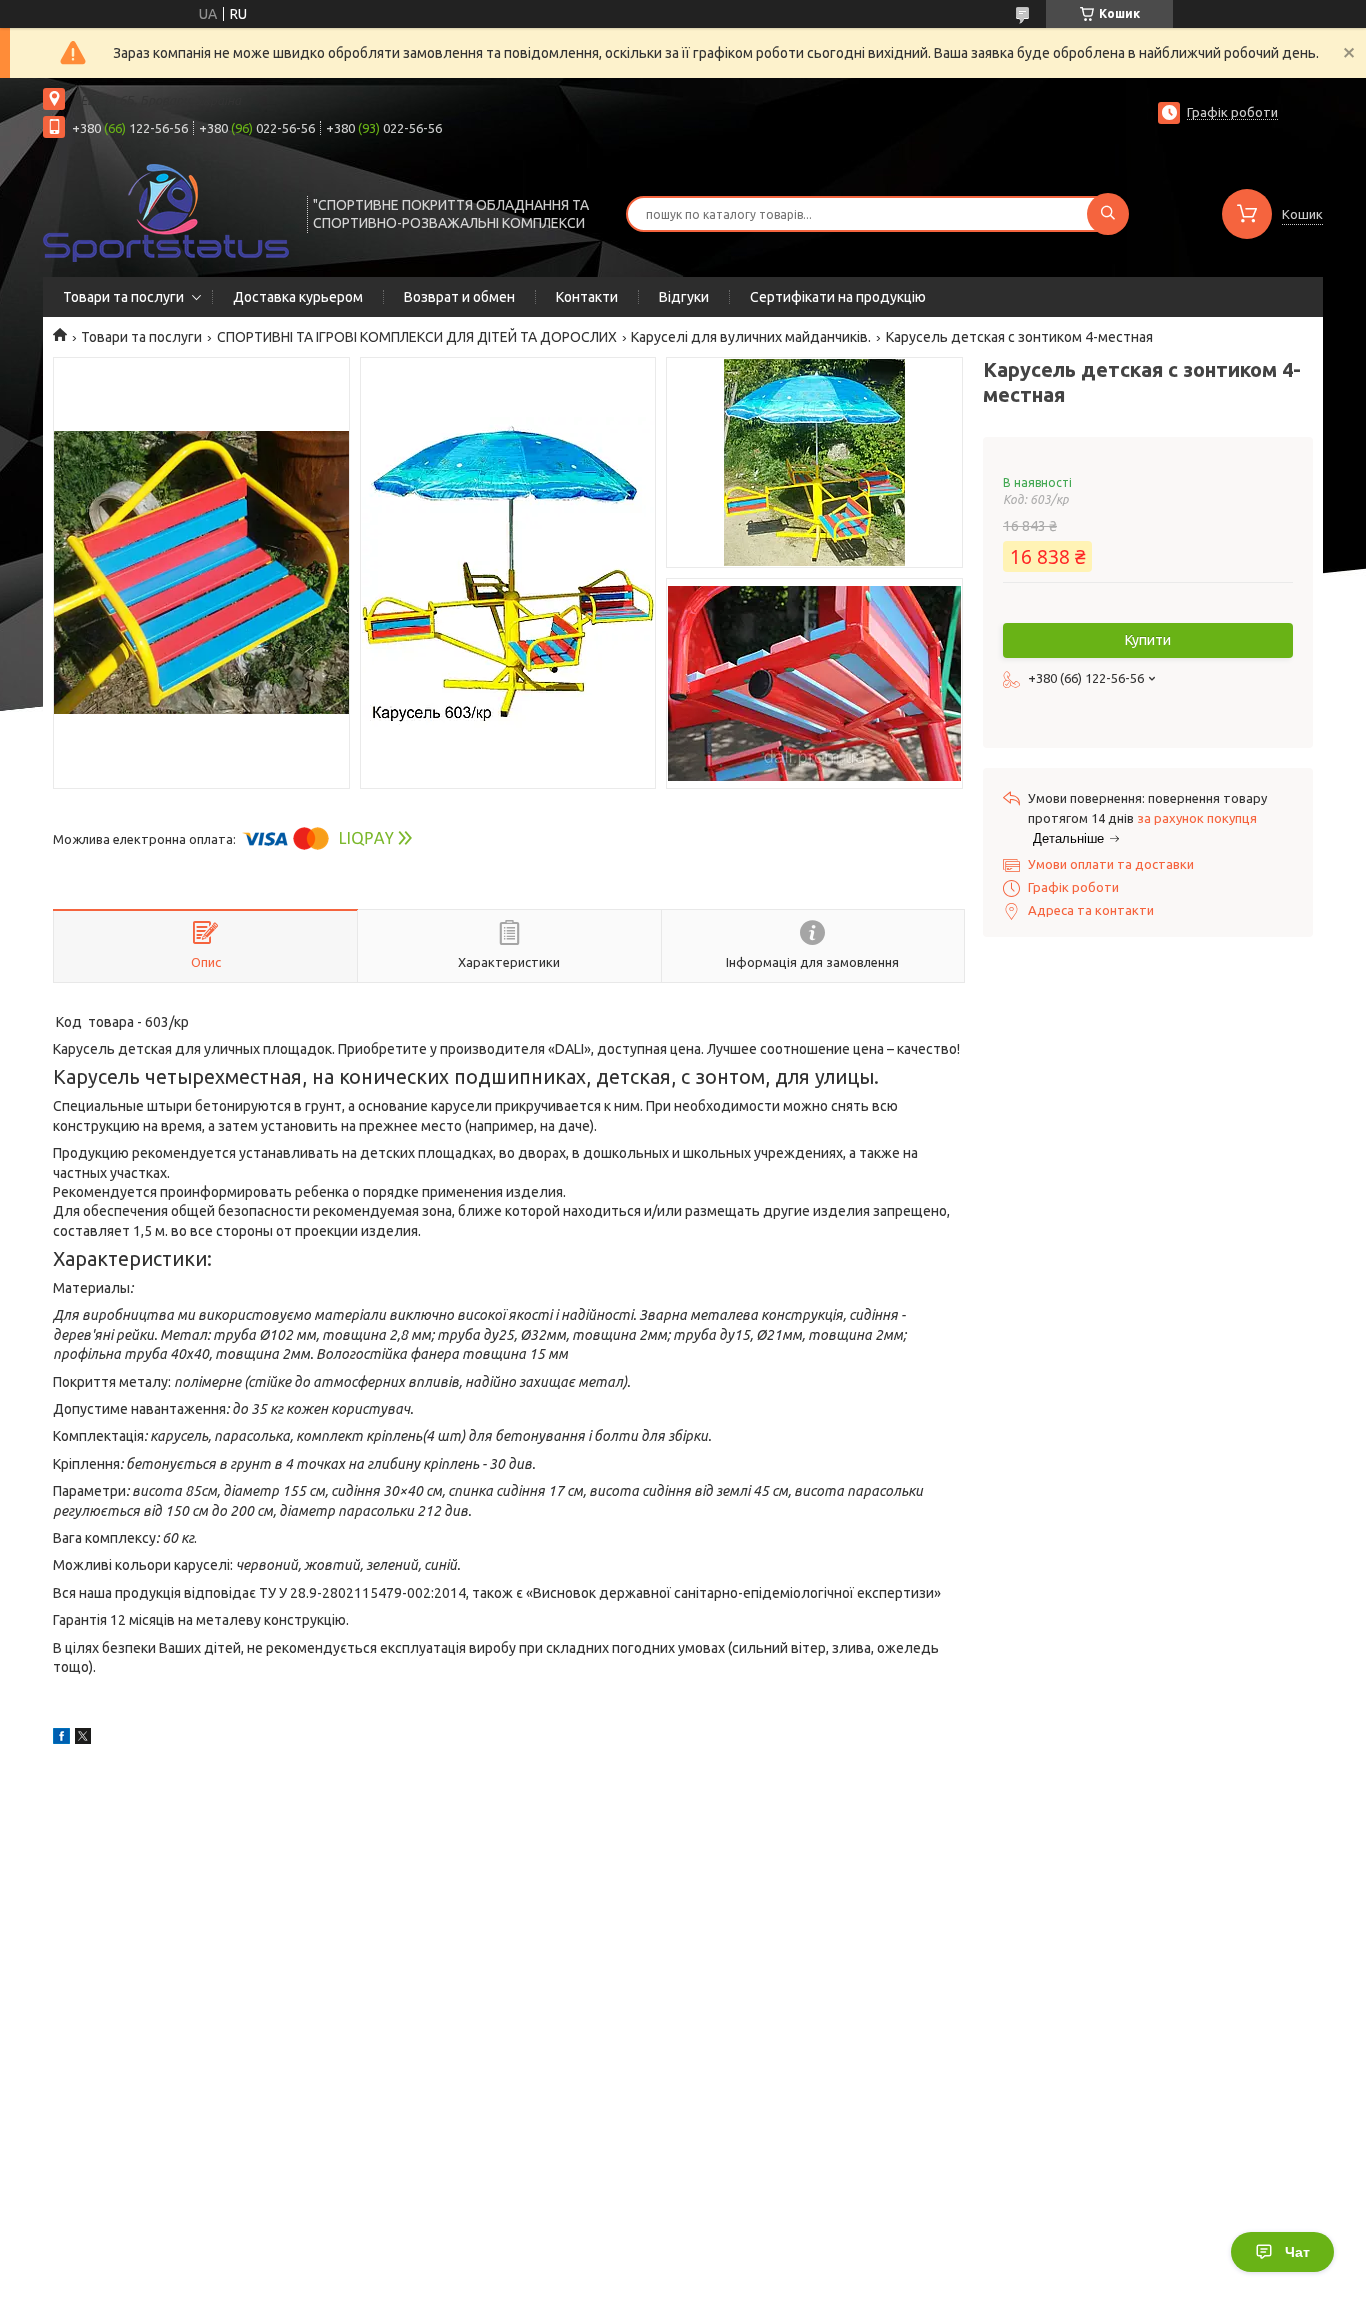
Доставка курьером (298, 297)
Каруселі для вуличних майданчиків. (751, 337)
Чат (1297, 2252)
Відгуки (684, 297)
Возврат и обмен (459, 297)
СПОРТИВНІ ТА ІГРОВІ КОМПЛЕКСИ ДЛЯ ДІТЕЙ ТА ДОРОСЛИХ (417, 337)
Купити (1148, 640)
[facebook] (61, 1739)
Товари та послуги (123, 297)
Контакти (587, 297)
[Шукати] (1108, 214)
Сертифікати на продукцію (838, 297)
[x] (83, 1739)
